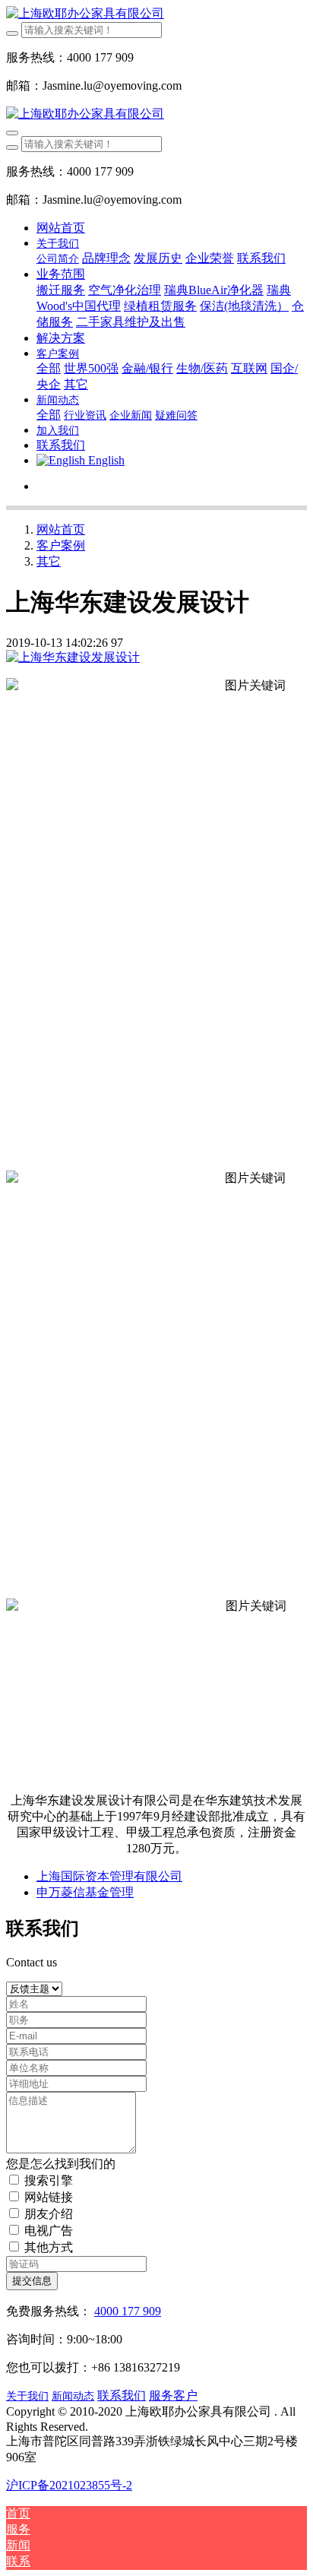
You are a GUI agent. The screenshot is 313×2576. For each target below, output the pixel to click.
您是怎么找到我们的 (61, 2164)
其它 (49, 561)
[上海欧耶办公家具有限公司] (156, 14)
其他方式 (49, 2247)
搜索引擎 (49, 2180)
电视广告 (49, 2231)
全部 (49, 368)
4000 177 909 (128, 2311)
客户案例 (61, 545)
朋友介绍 (49, 2214)
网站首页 (61, 228)
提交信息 (32, 2281)
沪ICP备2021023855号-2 (69, 2485)
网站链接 (49, 2197)
